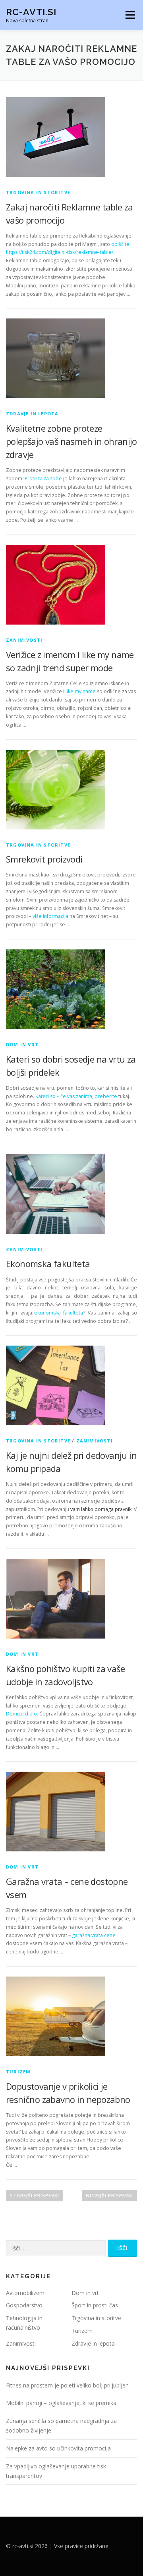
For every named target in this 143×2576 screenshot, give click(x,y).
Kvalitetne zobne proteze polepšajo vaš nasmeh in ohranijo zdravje (71, 441)
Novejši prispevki (109, 2196)
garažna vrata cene (94, 1935)
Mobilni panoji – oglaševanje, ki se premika (61, 2403)
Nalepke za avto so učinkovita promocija (58, 2448)
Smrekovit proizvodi (44, 859)
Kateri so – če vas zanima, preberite (76, 1096)
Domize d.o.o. (22, 1714)
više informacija (50, 916)
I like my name (79, 691)
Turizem (18, 2072)
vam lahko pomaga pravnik (101, 1509)
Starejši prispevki (35, 2196)
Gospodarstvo (24, 2305)
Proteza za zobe (43, 478)
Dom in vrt (22, 1044)
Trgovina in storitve (38, 192)
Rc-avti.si (31, 12)
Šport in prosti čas (95, 2305)
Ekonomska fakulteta (48, 1263)
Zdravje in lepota (32, 414)
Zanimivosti (24, 640)
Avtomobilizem (25, 2293)
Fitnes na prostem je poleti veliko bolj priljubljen (67, 2385)
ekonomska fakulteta (59, 1313)
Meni (129, 15)
